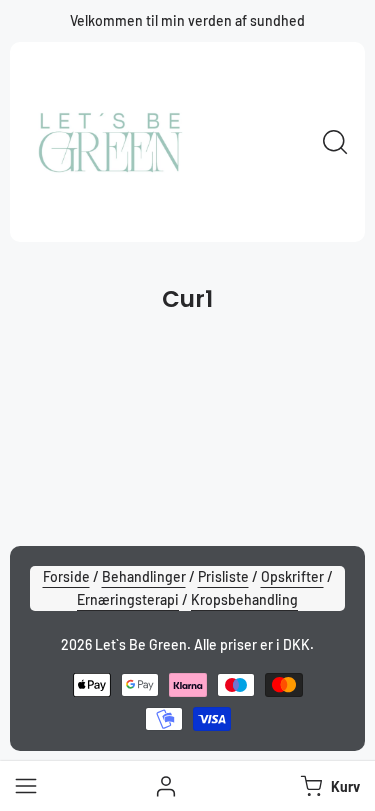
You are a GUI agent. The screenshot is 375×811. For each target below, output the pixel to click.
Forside (66, 576)
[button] (328, 786)
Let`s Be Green (141, 644)
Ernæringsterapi (128, 599)
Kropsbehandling (244, 599)
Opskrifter (292, 576)
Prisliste (223, 576)
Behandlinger (144, 576)
